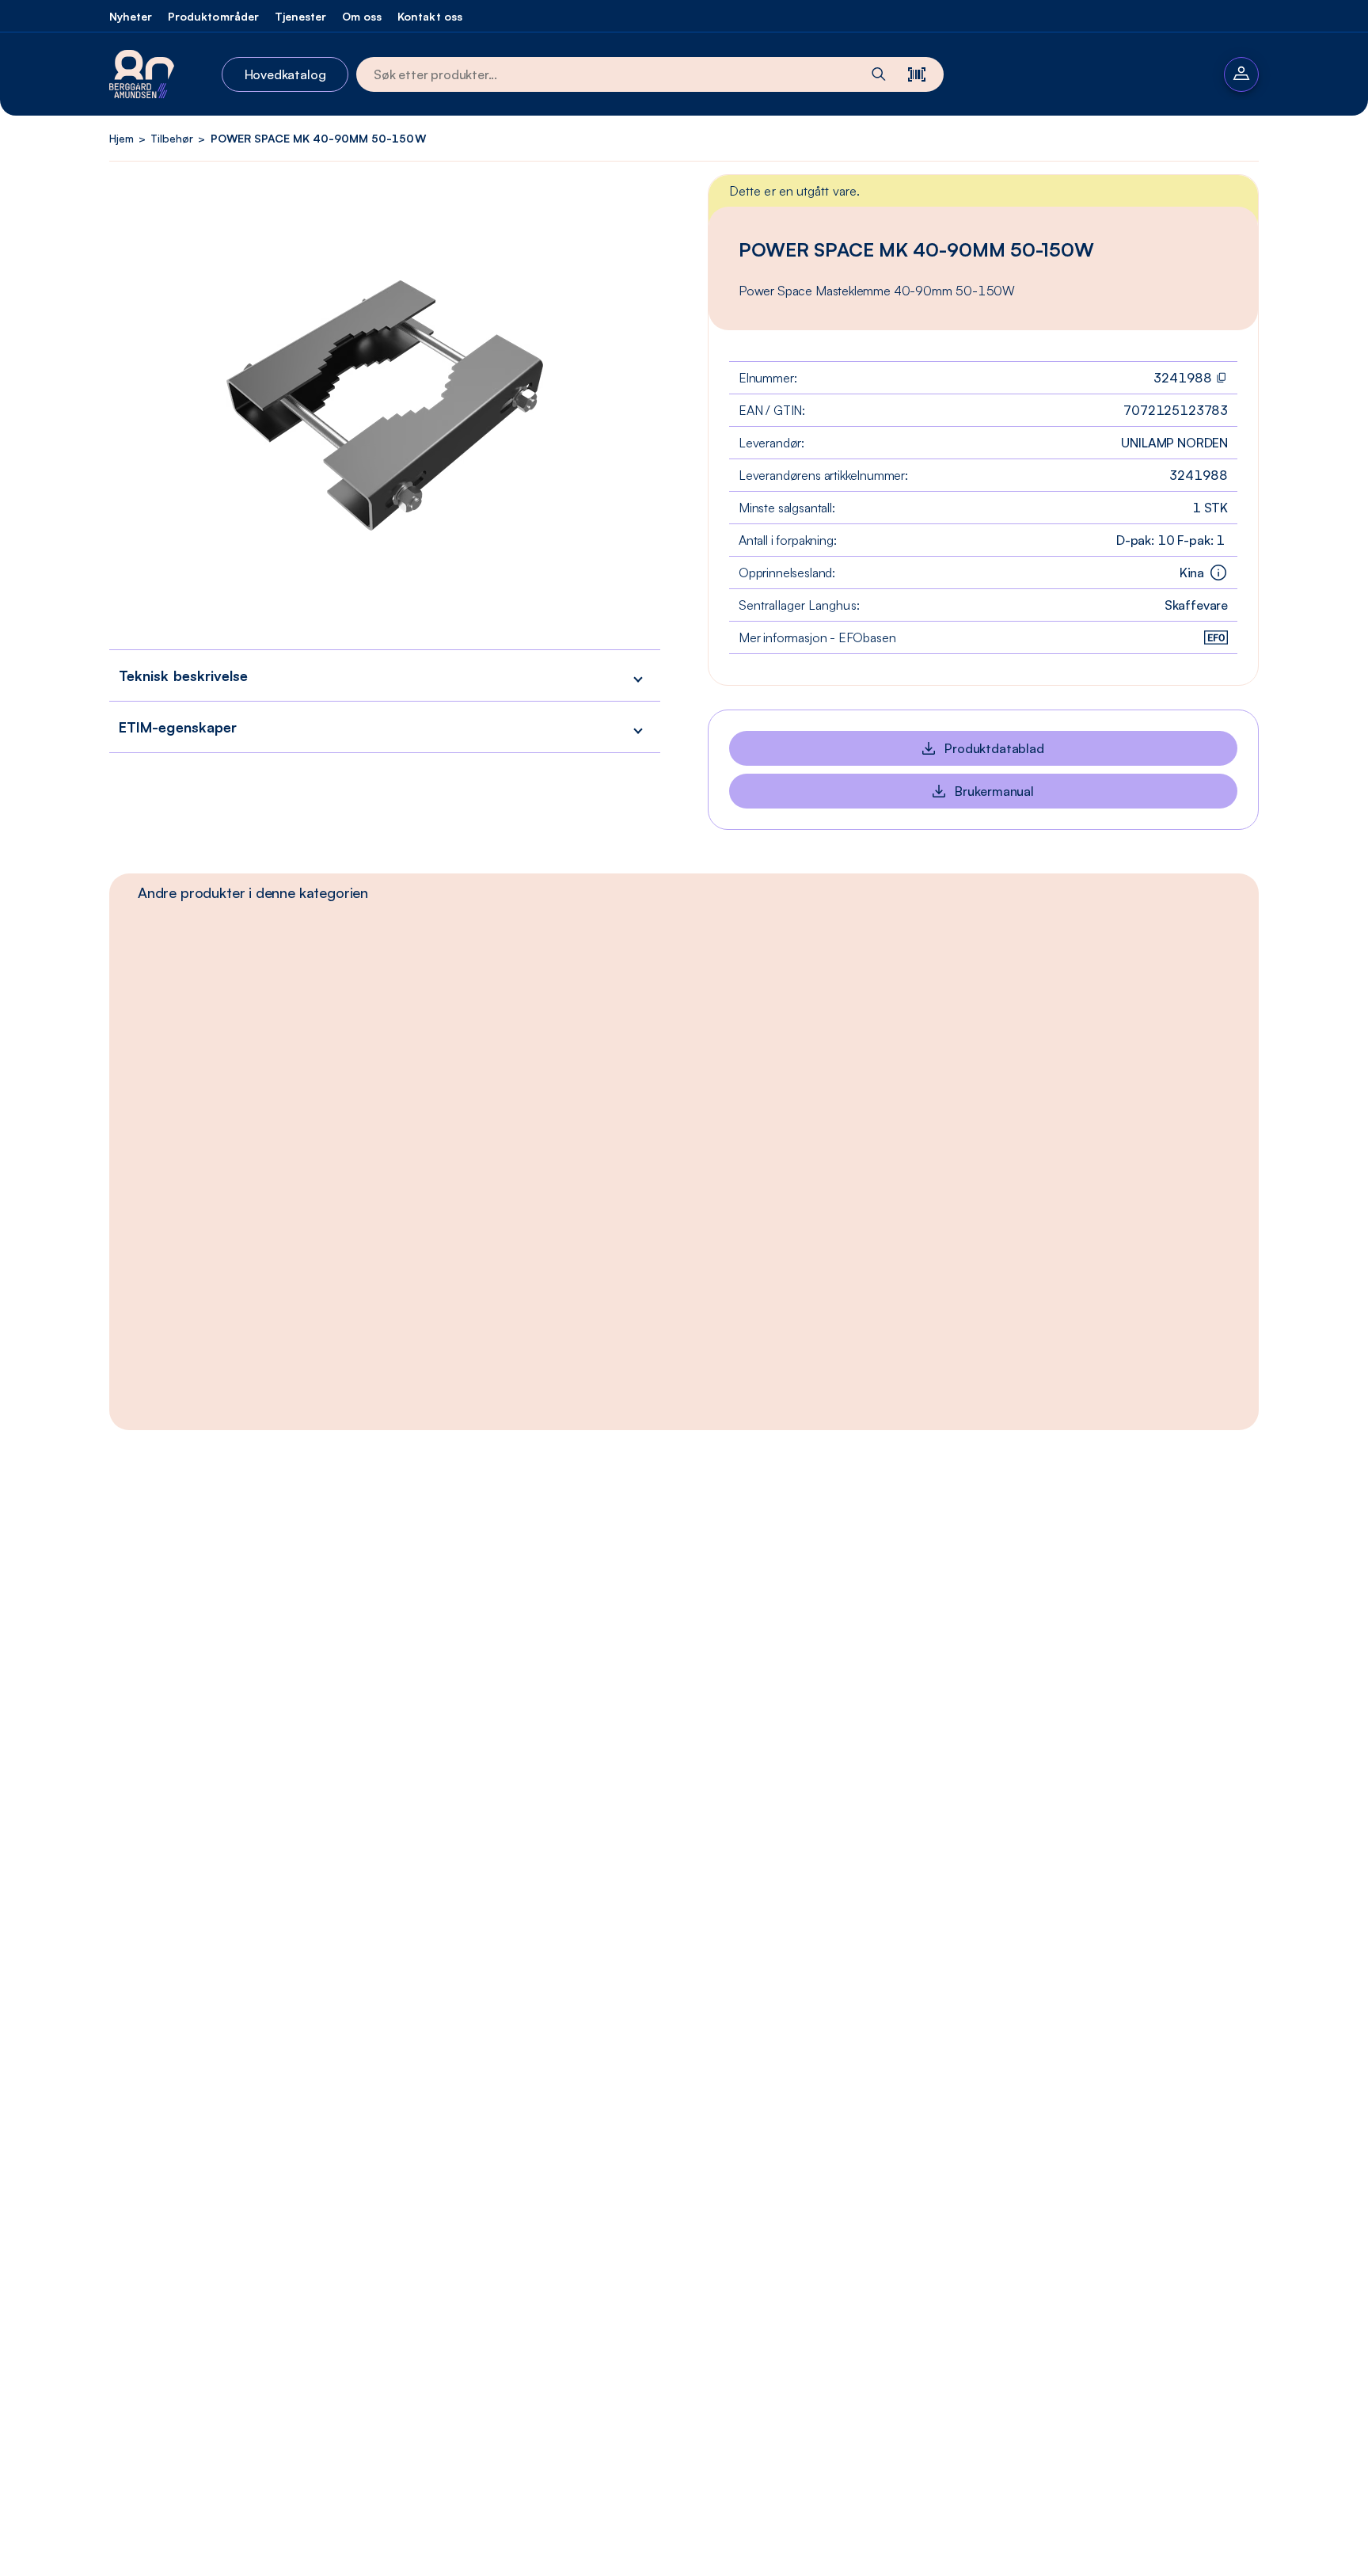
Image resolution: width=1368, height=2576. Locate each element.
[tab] (253, 892)
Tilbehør (172, 138)
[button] (385, 675)
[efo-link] (1216, 637)
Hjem (122, 138)
